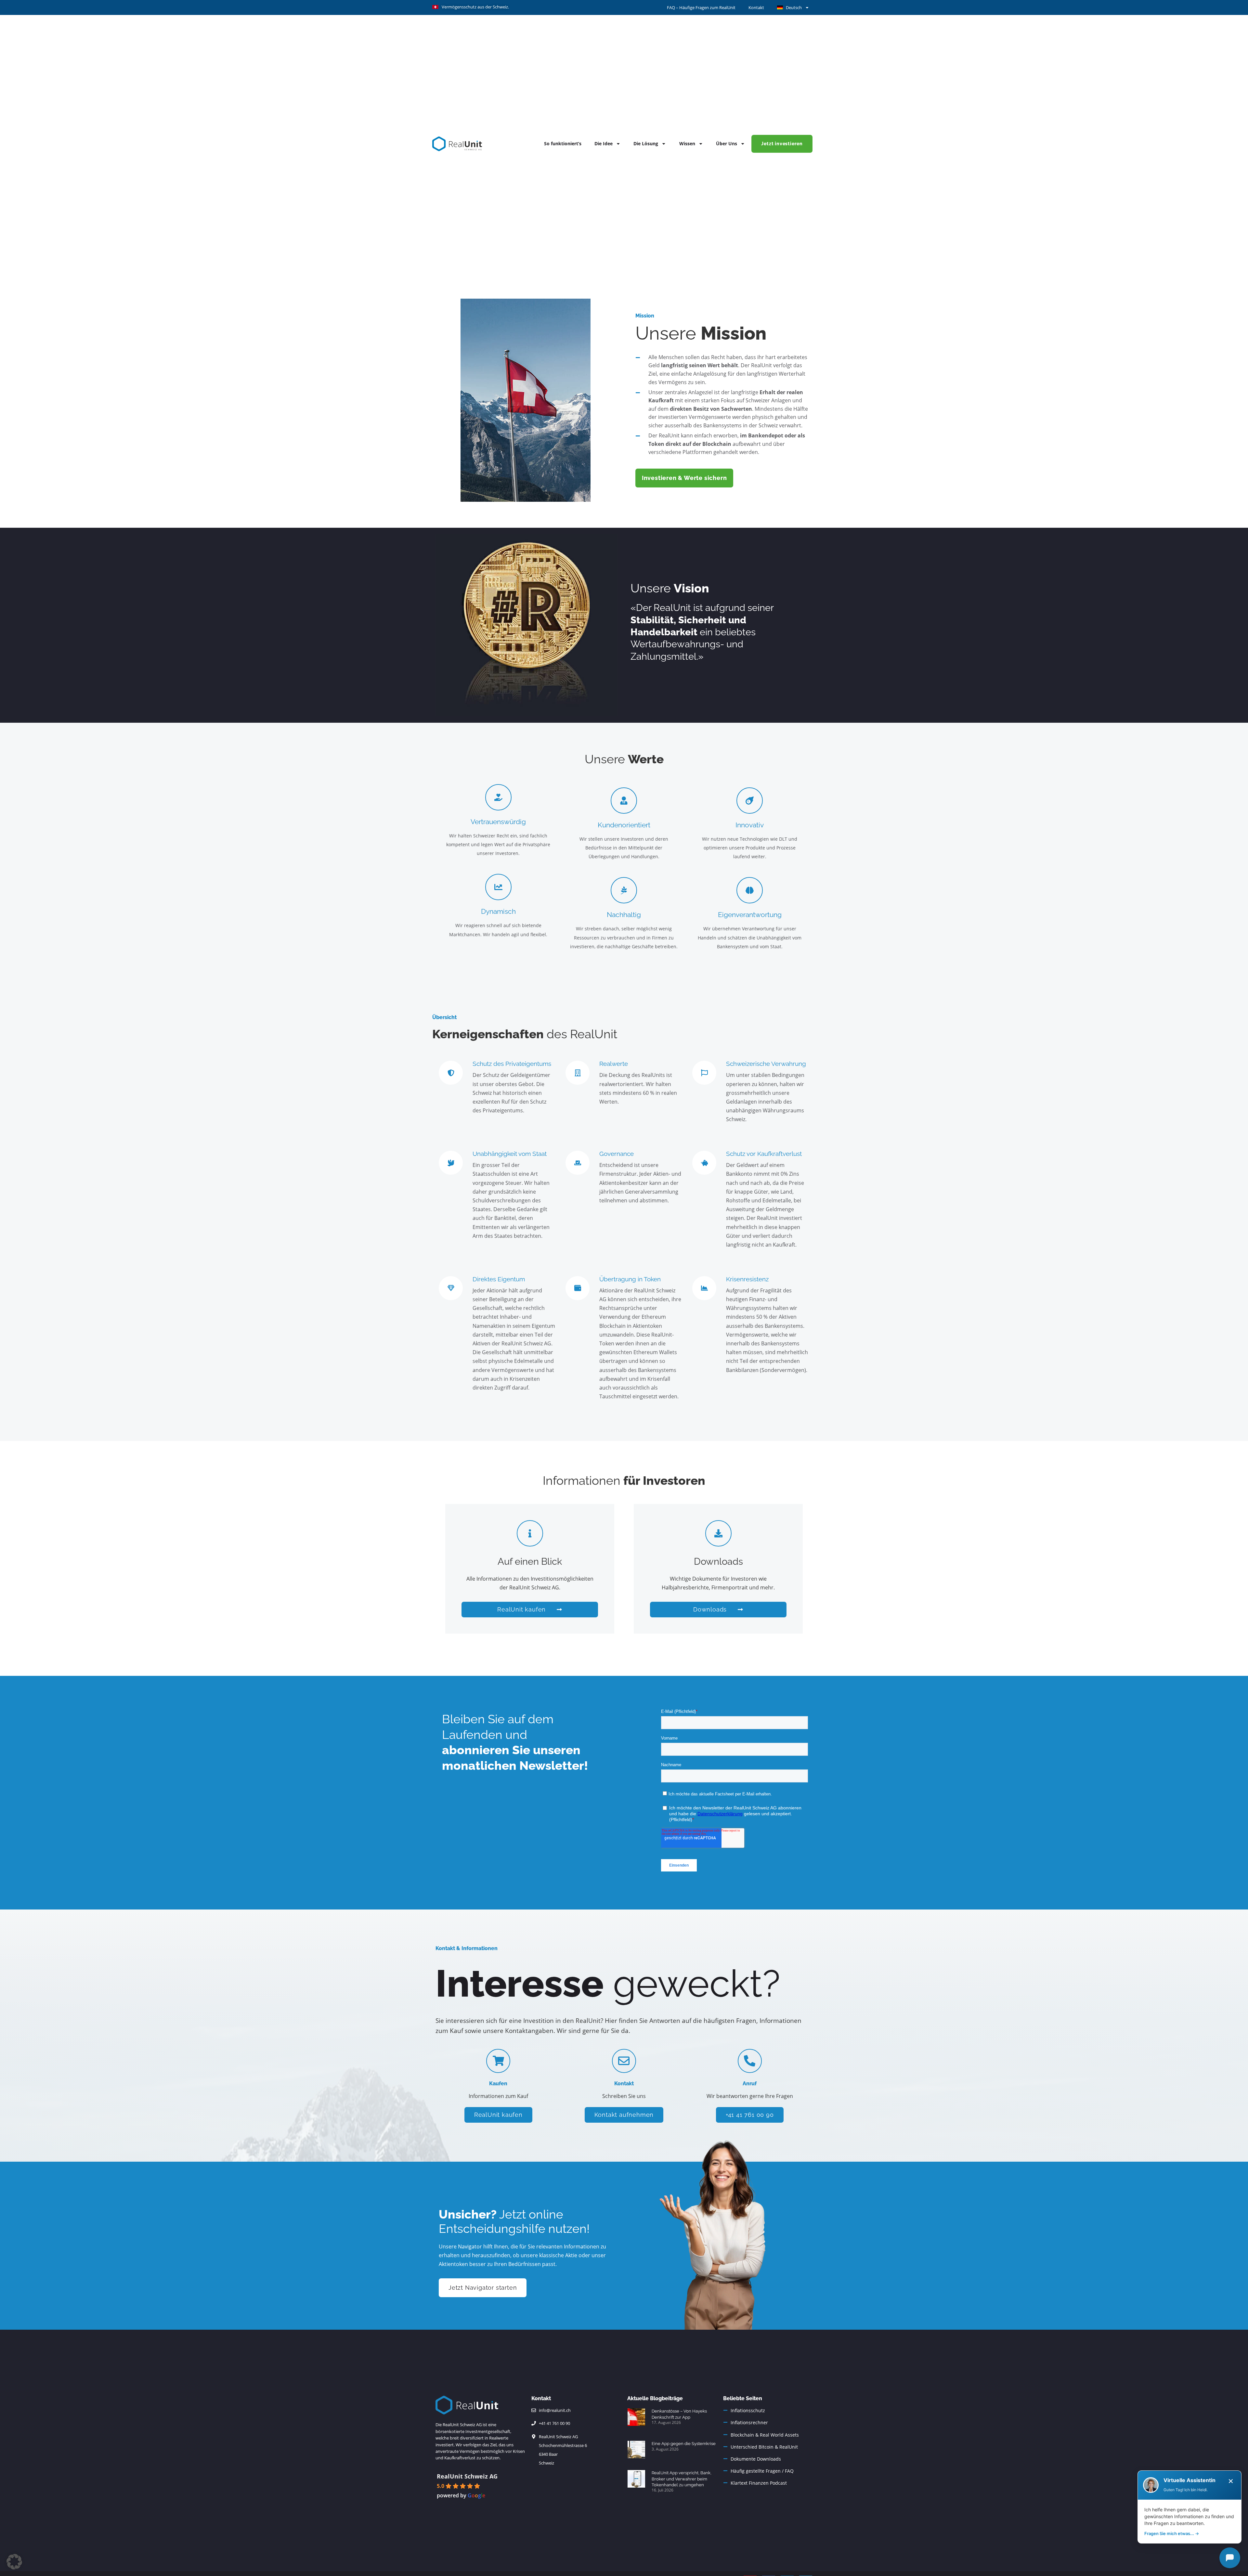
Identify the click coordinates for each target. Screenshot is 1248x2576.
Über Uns (727, 143)
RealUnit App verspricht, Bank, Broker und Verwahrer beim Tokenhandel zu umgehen (682, 2479)
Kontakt (756, 7)
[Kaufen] (498, 2061)
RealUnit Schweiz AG (467, 2476)
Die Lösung (646, 143)
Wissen (687, 143)
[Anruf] (750, 2061)
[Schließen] (1231, 2481)
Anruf (750, 2084)
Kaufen (498, 2084)
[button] (14, 2562)
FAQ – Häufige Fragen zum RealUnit (701, 7)
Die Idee (604, 143)
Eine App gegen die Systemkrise (684, 2444)
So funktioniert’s (563, 143)
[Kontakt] (624, 2061)
